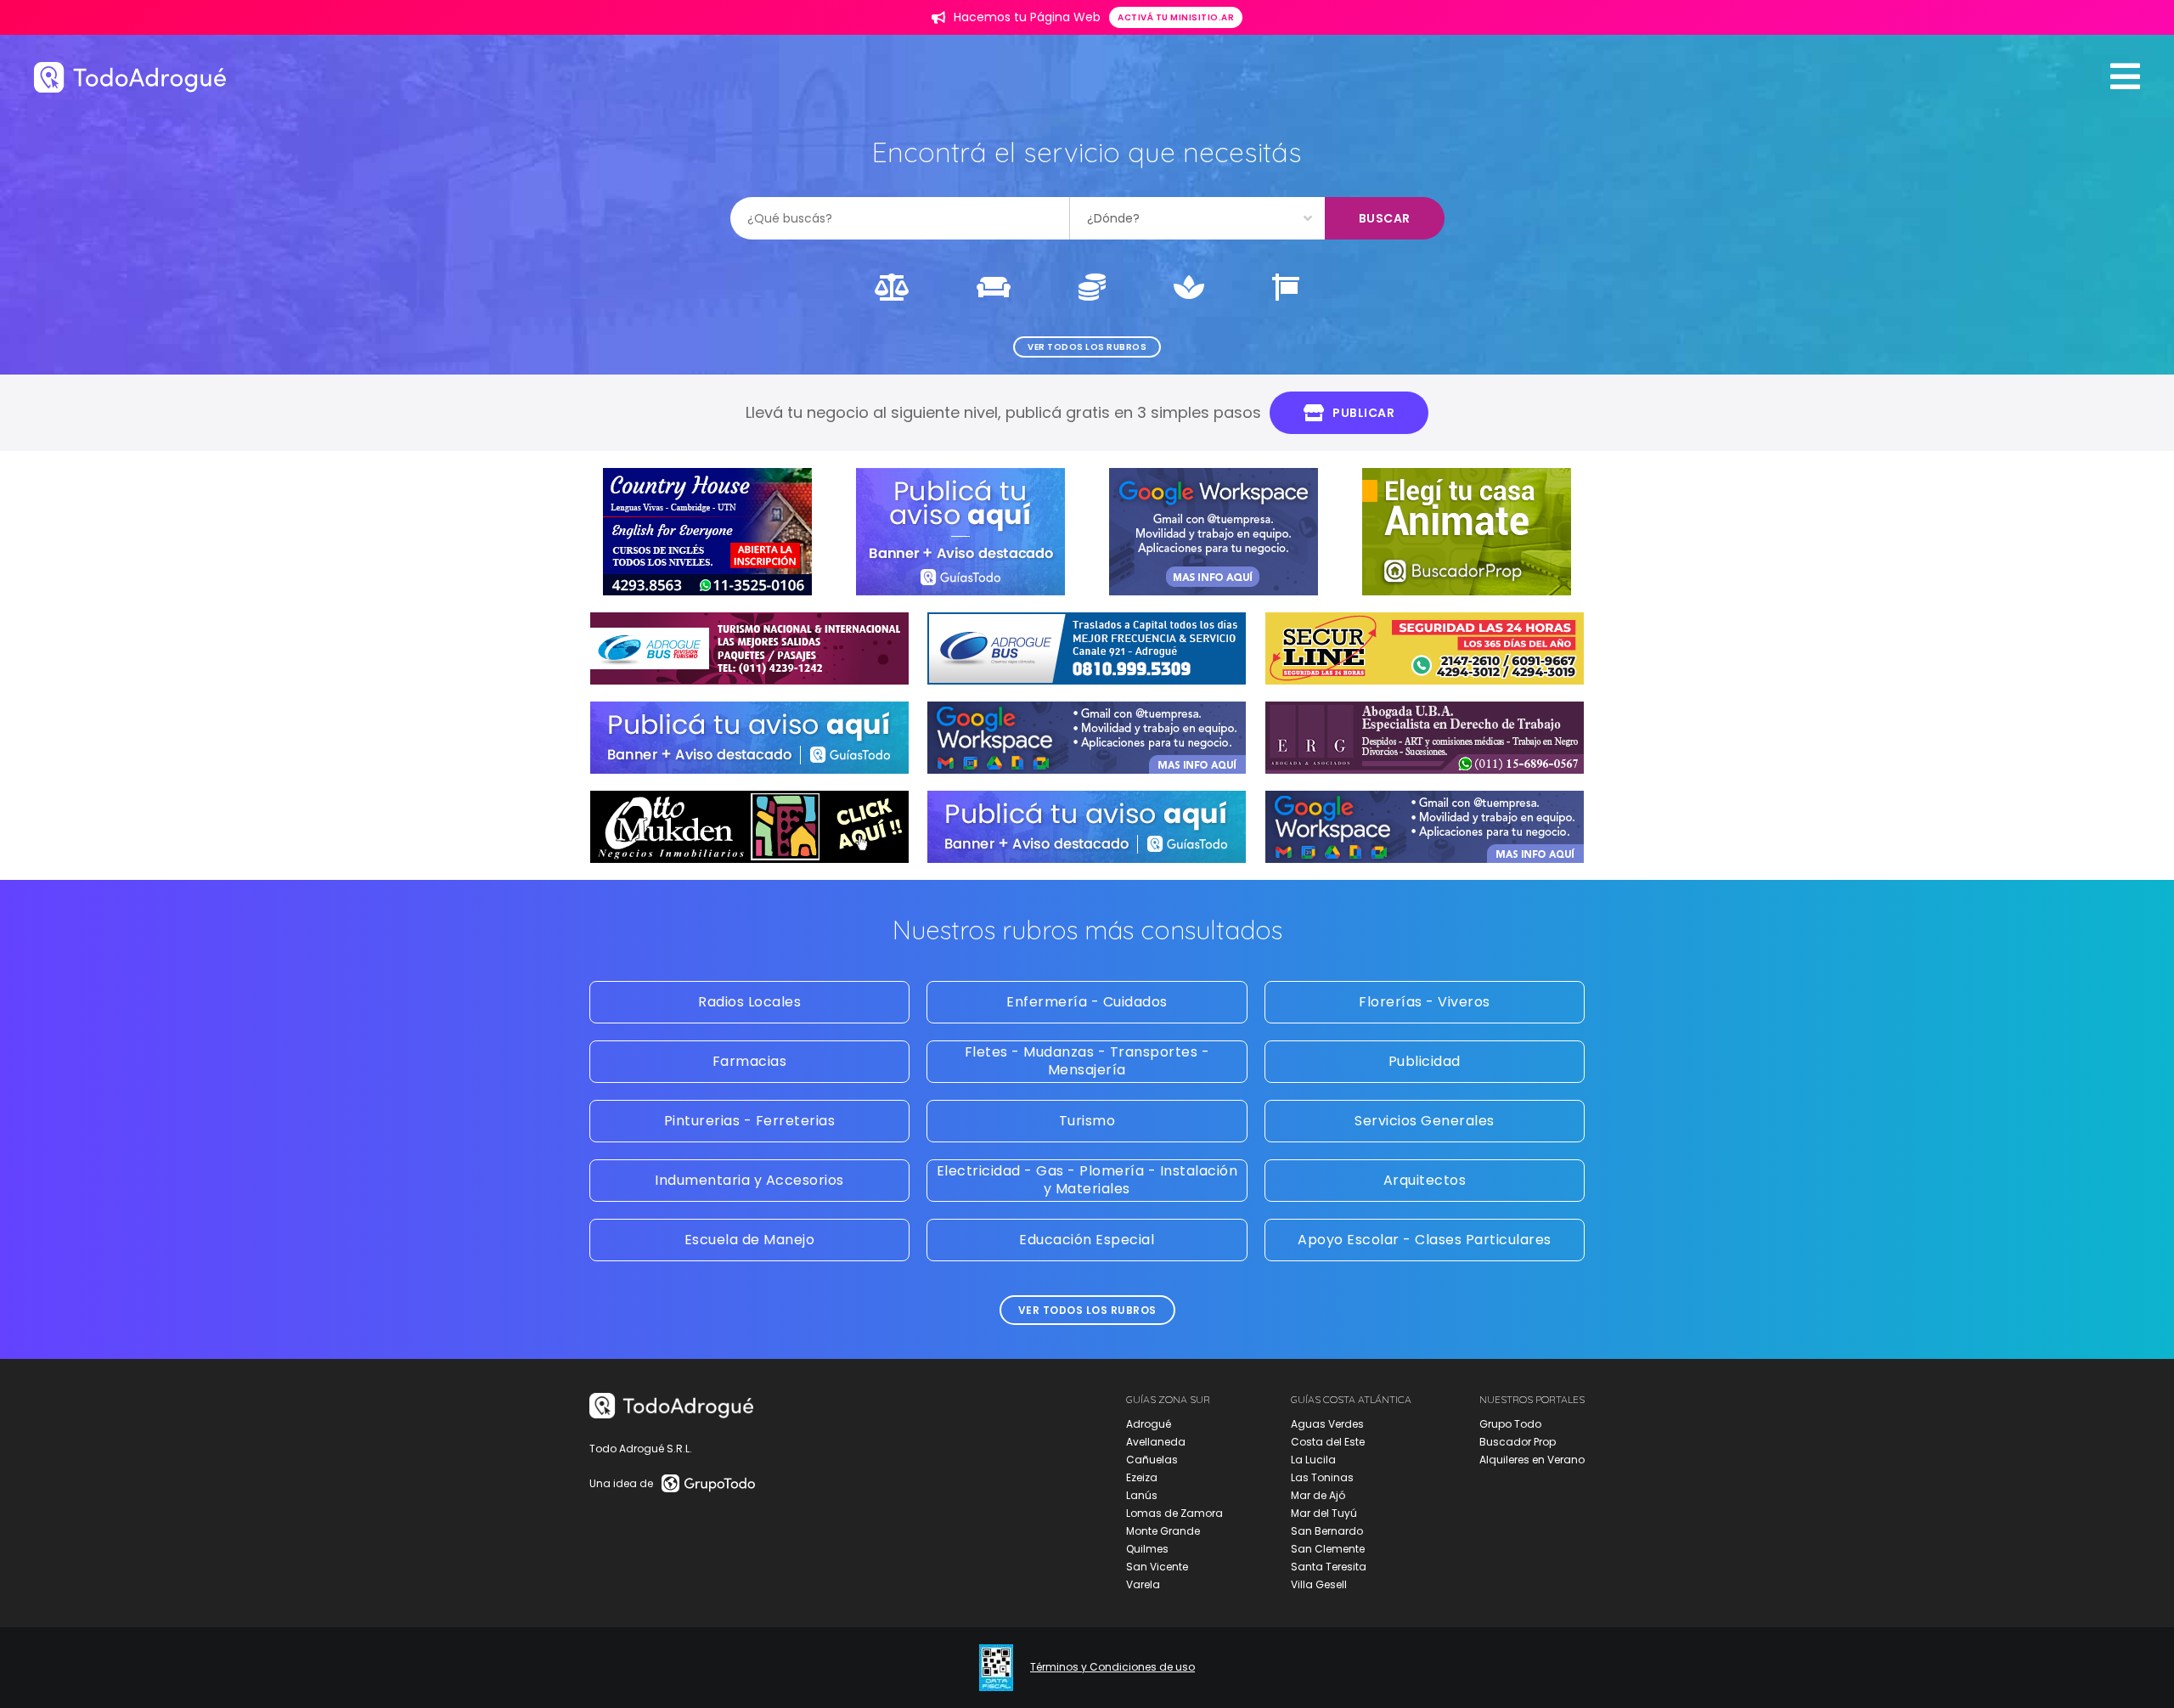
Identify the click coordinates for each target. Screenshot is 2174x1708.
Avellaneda (1156, 1442)
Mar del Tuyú (1324, 1513)
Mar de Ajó (1318, 1495)
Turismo (1087, 1121)
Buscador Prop (1518, 1442)
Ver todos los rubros (1087, 347)
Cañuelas (1152, 1460)
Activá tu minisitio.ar (1176, 17)
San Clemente (1328, 1549)
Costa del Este (1328, 1442)
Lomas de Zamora (1174, 1513)
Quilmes (1147, 1549)
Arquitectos (1425, 1180)
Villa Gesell (1319, 1584)
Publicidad (1425, 1061)
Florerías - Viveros (1425, 1002)
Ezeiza (1142, 1477)
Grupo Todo (1510, 1424)
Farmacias (750, 1061)
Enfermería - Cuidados (1087, 1002)
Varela (1143, 1584)
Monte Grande (1163, 1531)
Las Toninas (1322, 1477)
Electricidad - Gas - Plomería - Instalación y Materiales (1087, 1180)
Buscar (1385, 218)
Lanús (1142, 1495)
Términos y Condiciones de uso (1112, 1667)
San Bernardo (1327, 1531)
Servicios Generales (1425, 1121)
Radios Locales (749, 1002)
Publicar (1363, 413)
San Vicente (1157, 1567)
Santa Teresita (1329, 1567)
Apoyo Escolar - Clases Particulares (1425, 1240)
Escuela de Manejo (750, 1240)
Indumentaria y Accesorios (749, 1180)
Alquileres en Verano (1532, 1460)
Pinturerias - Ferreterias (750, 1121)
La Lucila (1313, 1460)
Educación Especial (1087, 1240)
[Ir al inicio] (130, 77)
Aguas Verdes (1327, 1424)
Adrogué (1149, 1424)
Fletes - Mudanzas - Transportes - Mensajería (1087, 1061)
